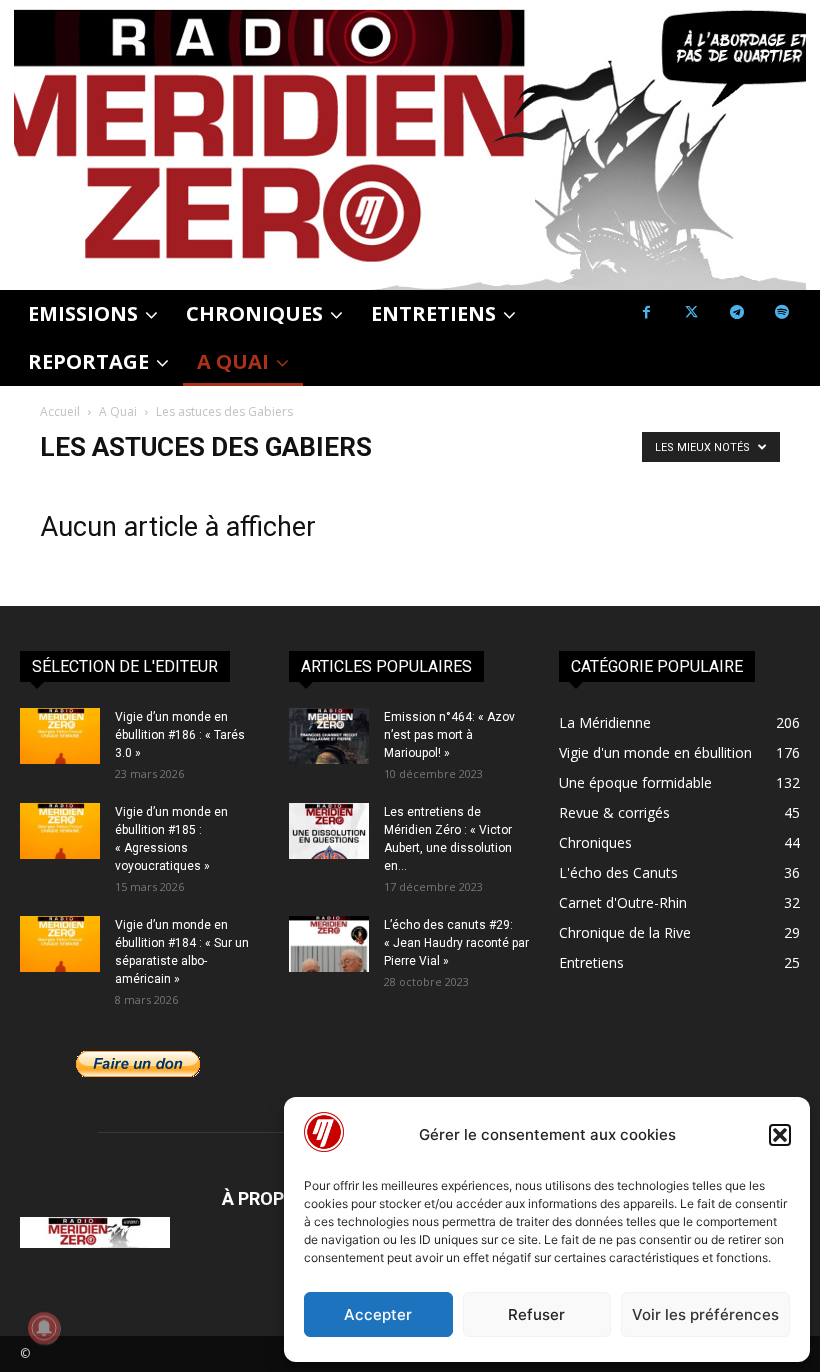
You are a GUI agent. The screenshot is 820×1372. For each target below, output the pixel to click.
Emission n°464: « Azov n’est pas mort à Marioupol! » (449, 735)
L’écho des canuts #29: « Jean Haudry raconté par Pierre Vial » (456, 943)
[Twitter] (691, 312)
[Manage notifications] (44, 1328)
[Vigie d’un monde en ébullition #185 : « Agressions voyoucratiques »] (60, 831)
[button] (780, 1135)
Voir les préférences (705, 1314)
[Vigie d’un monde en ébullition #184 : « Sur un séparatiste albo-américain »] (60, 944)
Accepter (378, 1314)
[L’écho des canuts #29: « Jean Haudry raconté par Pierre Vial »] (329, 944)
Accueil (60, 411)
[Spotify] (781, 312)
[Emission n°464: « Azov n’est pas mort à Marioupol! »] (329, 736)
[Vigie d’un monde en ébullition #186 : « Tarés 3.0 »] (60, 736)
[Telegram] (736, 312)
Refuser (536, 1314)
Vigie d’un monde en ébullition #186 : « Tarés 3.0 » (180, 735)
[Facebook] (646, 312)
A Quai (118, 411)
